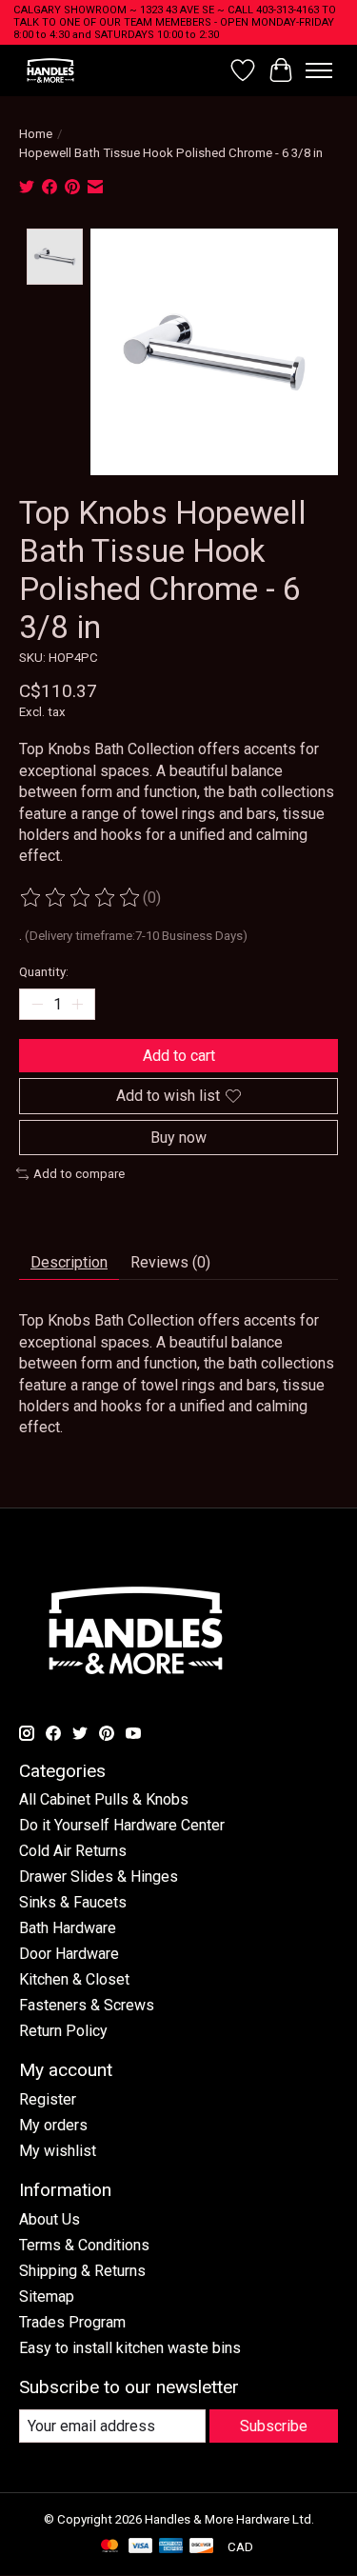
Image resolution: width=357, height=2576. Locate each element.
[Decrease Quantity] (37, 1005)
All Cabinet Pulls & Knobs (104, 1799)
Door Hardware (69, 1954)
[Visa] (141, 2547)
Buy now (178, 1138)
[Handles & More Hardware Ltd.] (50, 70)
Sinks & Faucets (73, 1902)
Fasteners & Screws (87, 2005)
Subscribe (274, 2426)
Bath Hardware (68, 1928)
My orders (53, 2125)
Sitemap (47, 2296)
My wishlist (58, 2151)
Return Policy (63, 2031)
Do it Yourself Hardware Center (122, 1825)
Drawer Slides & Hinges (99, 1877)
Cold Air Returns (73, 1851)
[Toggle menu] (319, 70)
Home (36, 134)
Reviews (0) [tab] (170, 1262)
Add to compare (79, 1174)
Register (48, 2099)
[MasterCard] (109, 2547)
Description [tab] (69, 1262)
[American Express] (171, 2547)
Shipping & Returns (82, 2271)
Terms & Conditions (84, 2245)
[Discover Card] (202, 2547)
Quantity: (44, 972)
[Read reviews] (81, 898)
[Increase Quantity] (77, 1005)
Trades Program (72, 2322)
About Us (50, 2219)
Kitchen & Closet (74, 1979)
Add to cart (179, 1056)
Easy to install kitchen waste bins (130, 2348)
